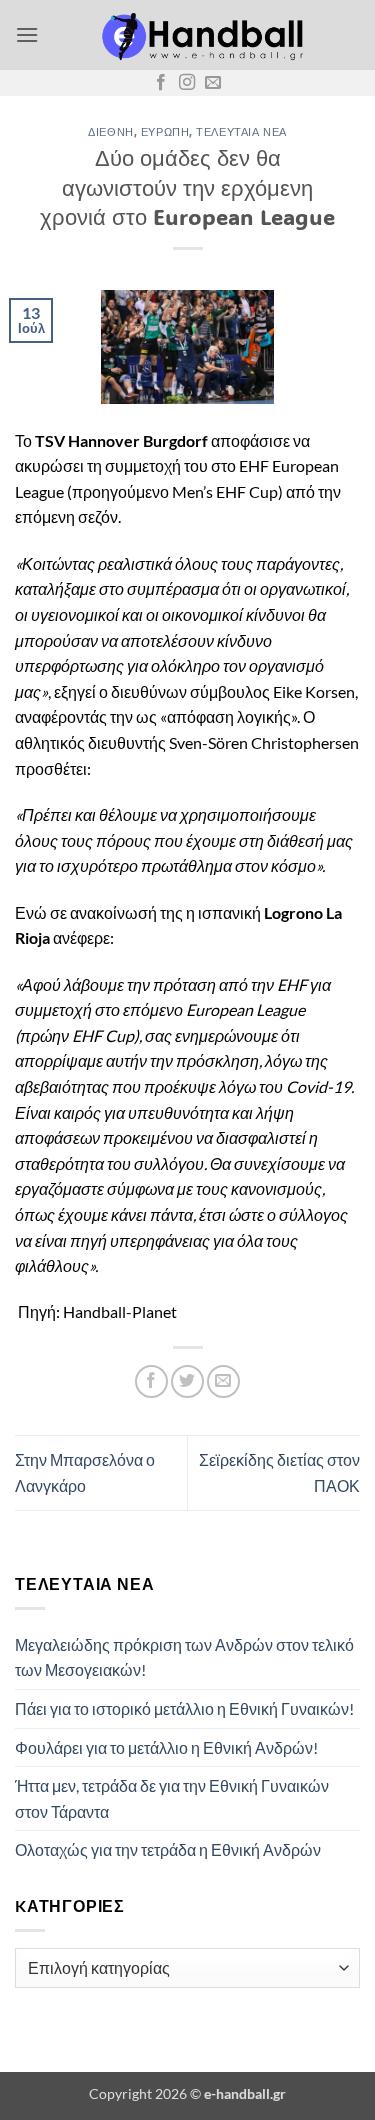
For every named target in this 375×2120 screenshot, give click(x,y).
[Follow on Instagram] (187, 83)
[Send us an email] (213, 83)
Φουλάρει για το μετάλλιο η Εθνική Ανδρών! (166, 1747)
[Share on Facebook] (151, 1381)
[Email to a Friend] (223, 1381)
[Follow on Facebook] (161, 83)
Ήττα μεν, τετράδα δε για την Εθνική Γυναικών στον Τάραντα (172, 1798)
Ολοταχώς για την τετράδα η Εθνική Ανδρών (168, 1849)
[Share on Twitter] (187, 1381)
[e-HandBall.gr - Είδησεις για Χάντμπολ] (199, 35)
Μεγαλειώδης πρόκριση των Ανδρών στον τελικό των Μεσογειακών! (184, 1657)
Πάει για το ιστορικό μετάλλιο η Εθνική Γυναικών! (184, 1708)
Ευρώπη (165, 131)
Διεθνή (110, 131)
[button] (27, 34)
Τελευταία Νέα (241, 131)
